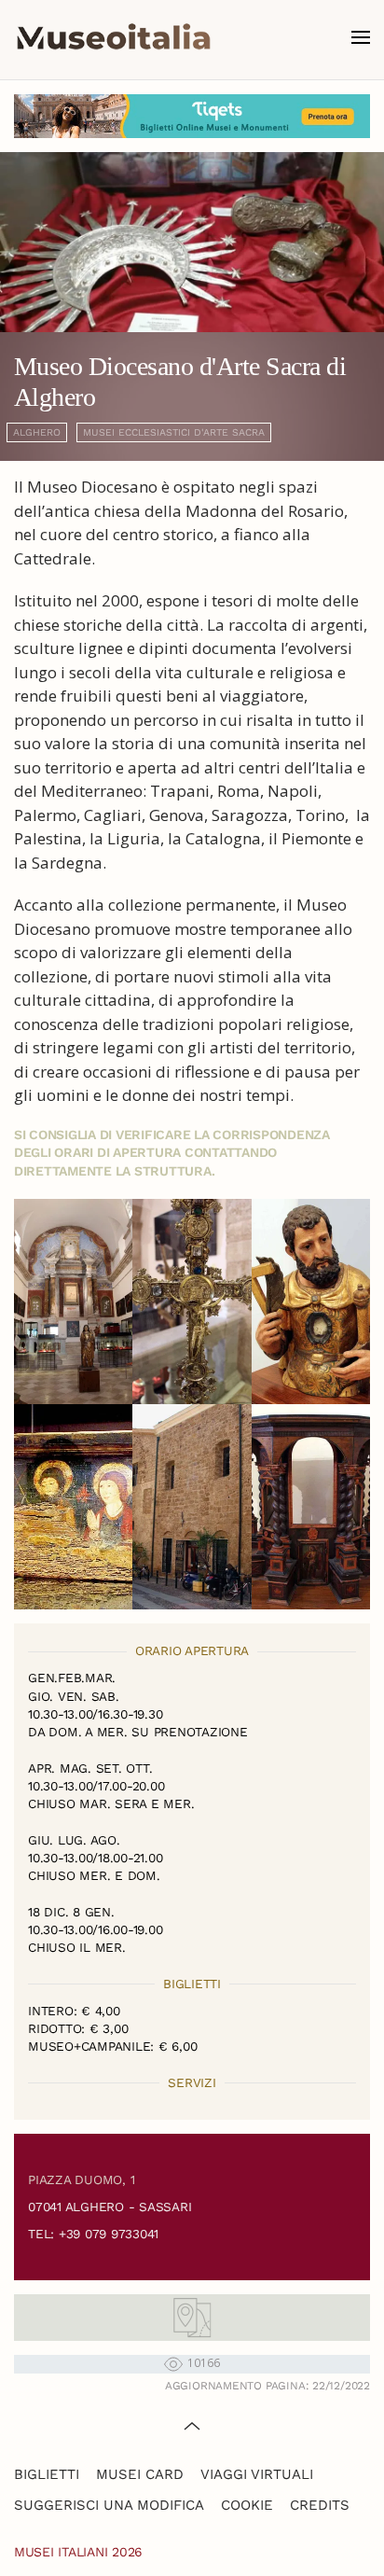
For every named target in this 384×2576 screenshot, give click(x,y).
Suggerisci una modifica (109, 2505)
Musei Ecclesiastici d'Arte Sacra (174, 432)
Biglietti (47, 2474)
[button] (361, 37)
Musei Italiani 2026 (78, 2552)
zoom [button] (73, 1302)
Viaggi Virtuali (257, 2474)
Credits (320, 2505)
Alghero (37, 432)
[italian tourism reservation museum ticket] (192, 116)
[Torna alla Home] (114, 37)
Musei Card (140, 2474)
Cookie (247, 2505)
